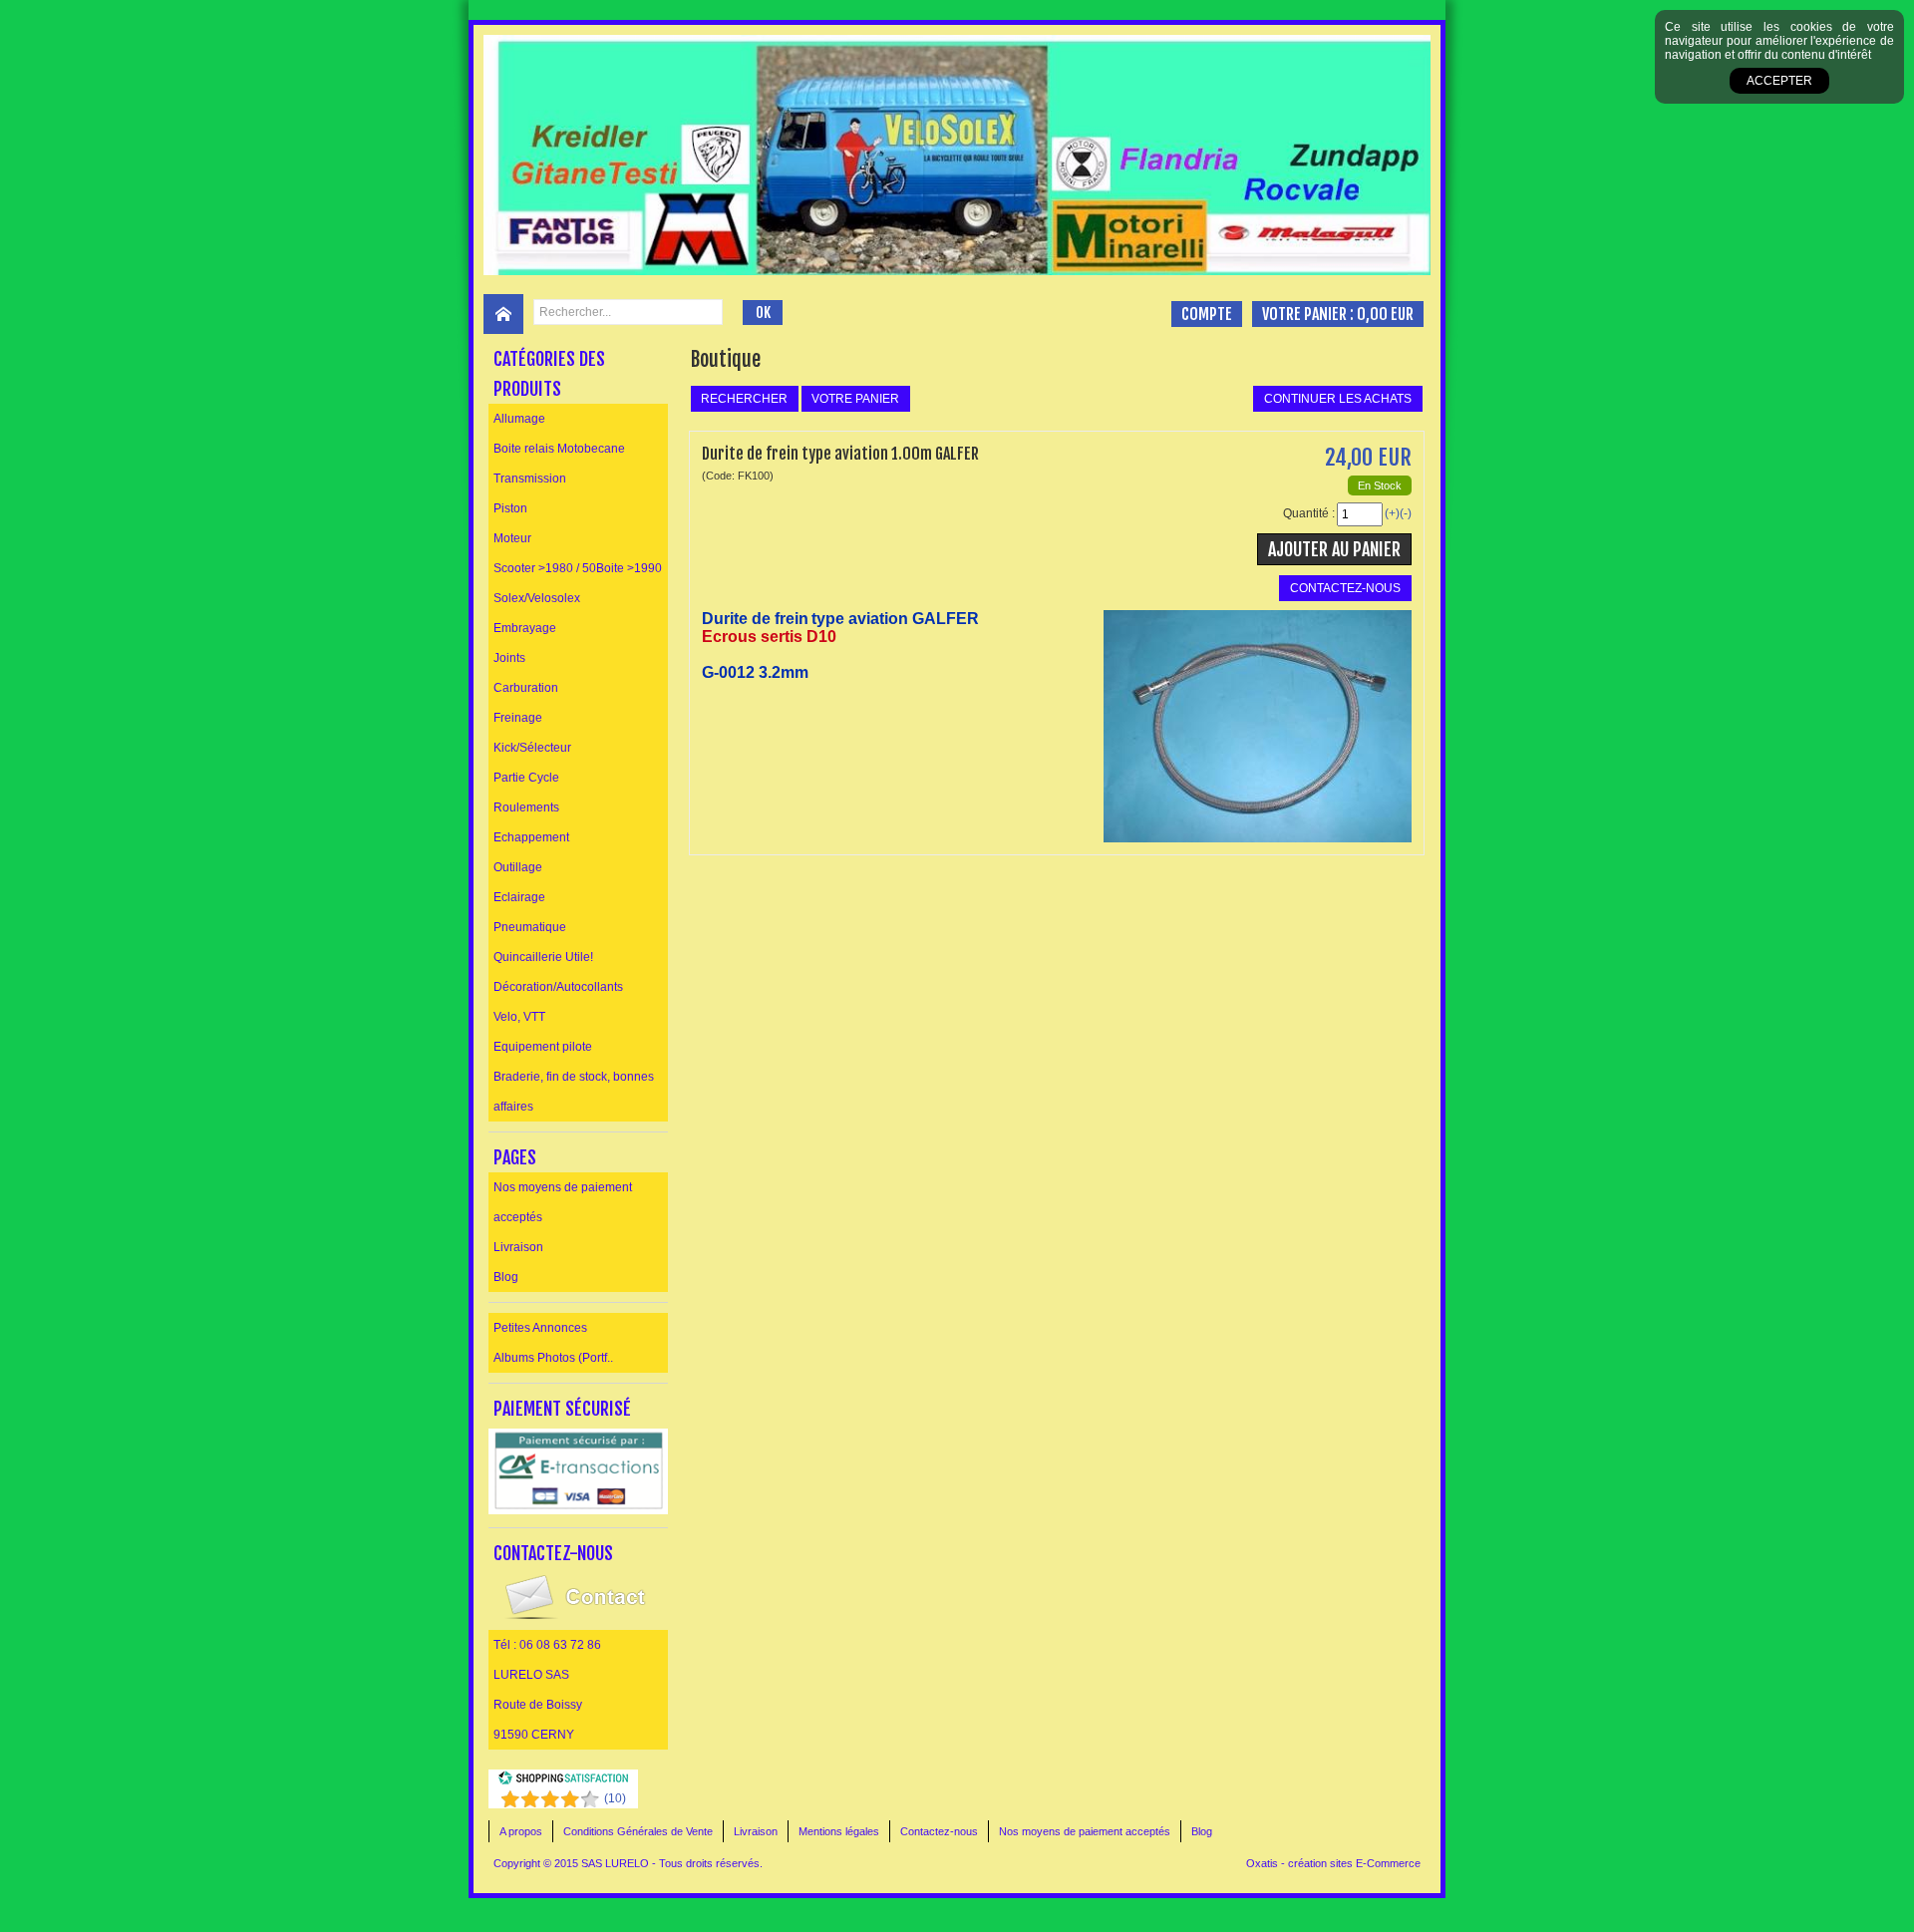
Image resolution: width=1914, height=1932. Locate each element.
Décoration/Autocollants (558, 987)
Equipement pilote (543, 1047)
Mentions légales (839, 1831)
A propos (521, 1831)
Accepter (1779, 81)
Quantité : (1309, 513)
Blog (506, 1277)
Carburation (526, 688)
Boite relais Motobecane (559, 449)
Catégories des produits (549, 374)
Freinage (518, 718)
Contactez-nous (939, 1831)
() (615, 1798)
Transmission (530, 479)
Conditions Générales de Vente (638, 1831)
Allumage (519, 419)
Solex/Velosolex (537, 598)
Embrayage (525, 628)
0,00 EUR (1385, 314)
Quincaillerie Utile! (543, 957)
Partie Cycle (526, 778)
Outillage (518, 867)
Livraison (518, 1247)
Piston (510, 508)
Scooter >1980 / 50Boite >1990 (578, 568)
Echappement (531, 837)
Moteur (512, 538)
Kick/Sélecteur (532, 748)
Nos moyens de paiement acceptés (563, 1202)
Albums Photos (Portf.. (553, 1358)
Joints (509, 658)
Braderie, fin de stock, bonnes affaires (574, 1092)
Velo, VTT (519, 1017)
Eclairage (519, 897)
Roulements (526, 807)
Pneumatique (530, 927)
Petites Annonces (540, 1328)
